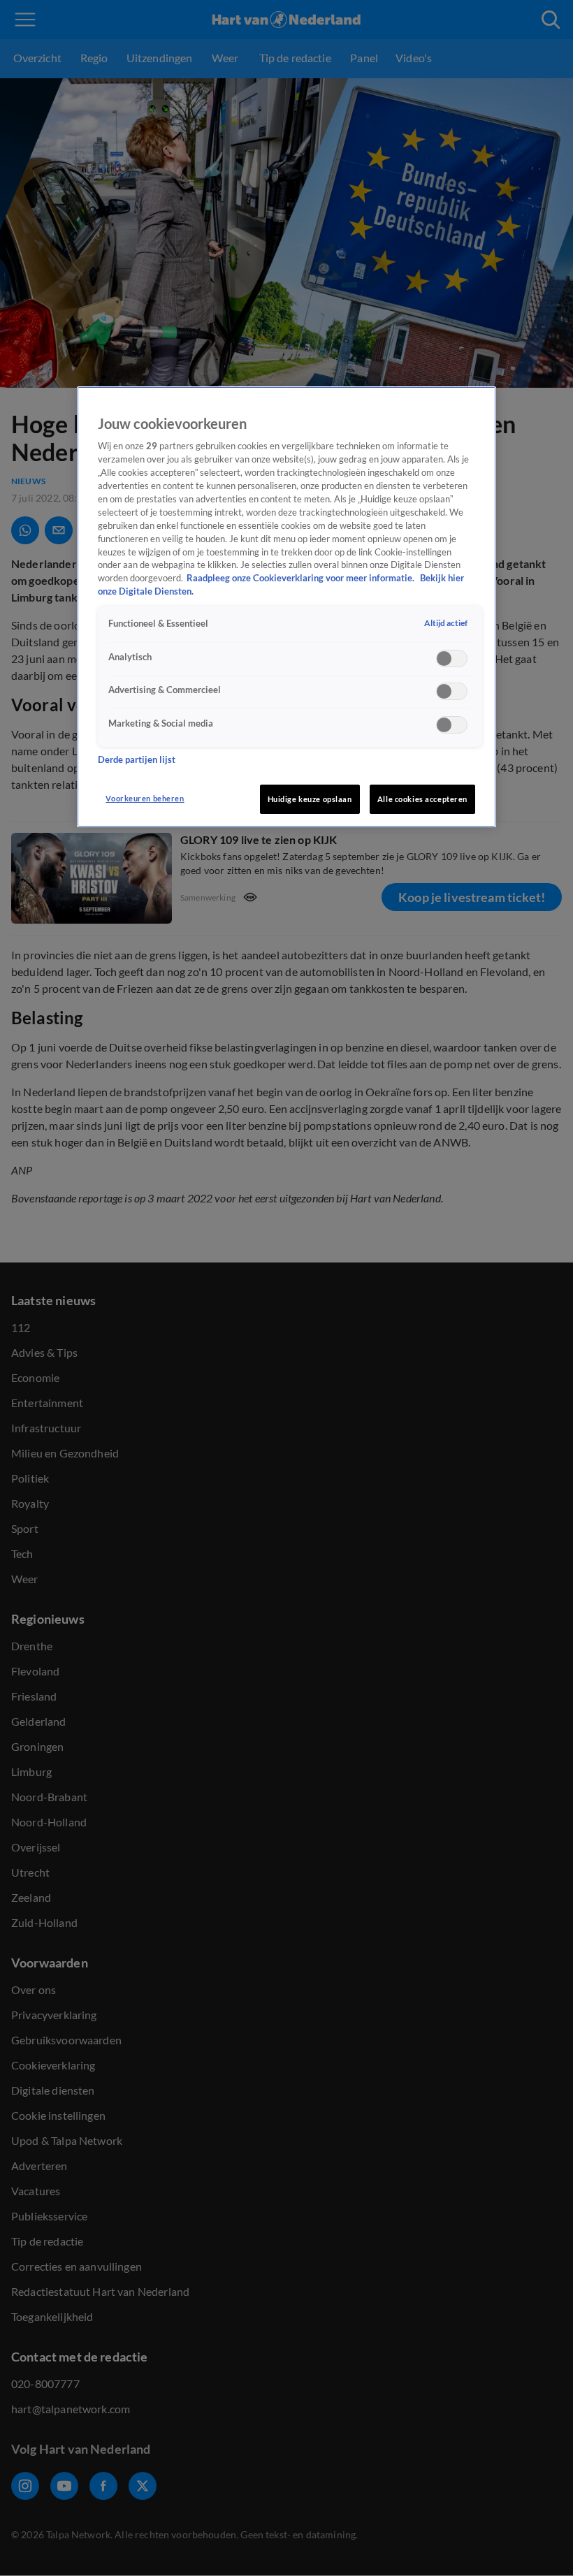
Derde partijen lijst (137, 760)
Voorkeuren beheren (145, 798)
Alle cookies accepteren (422, 799)
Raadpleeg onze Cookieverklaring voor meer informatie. (302, 578)
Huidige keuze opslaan (310, 799)
